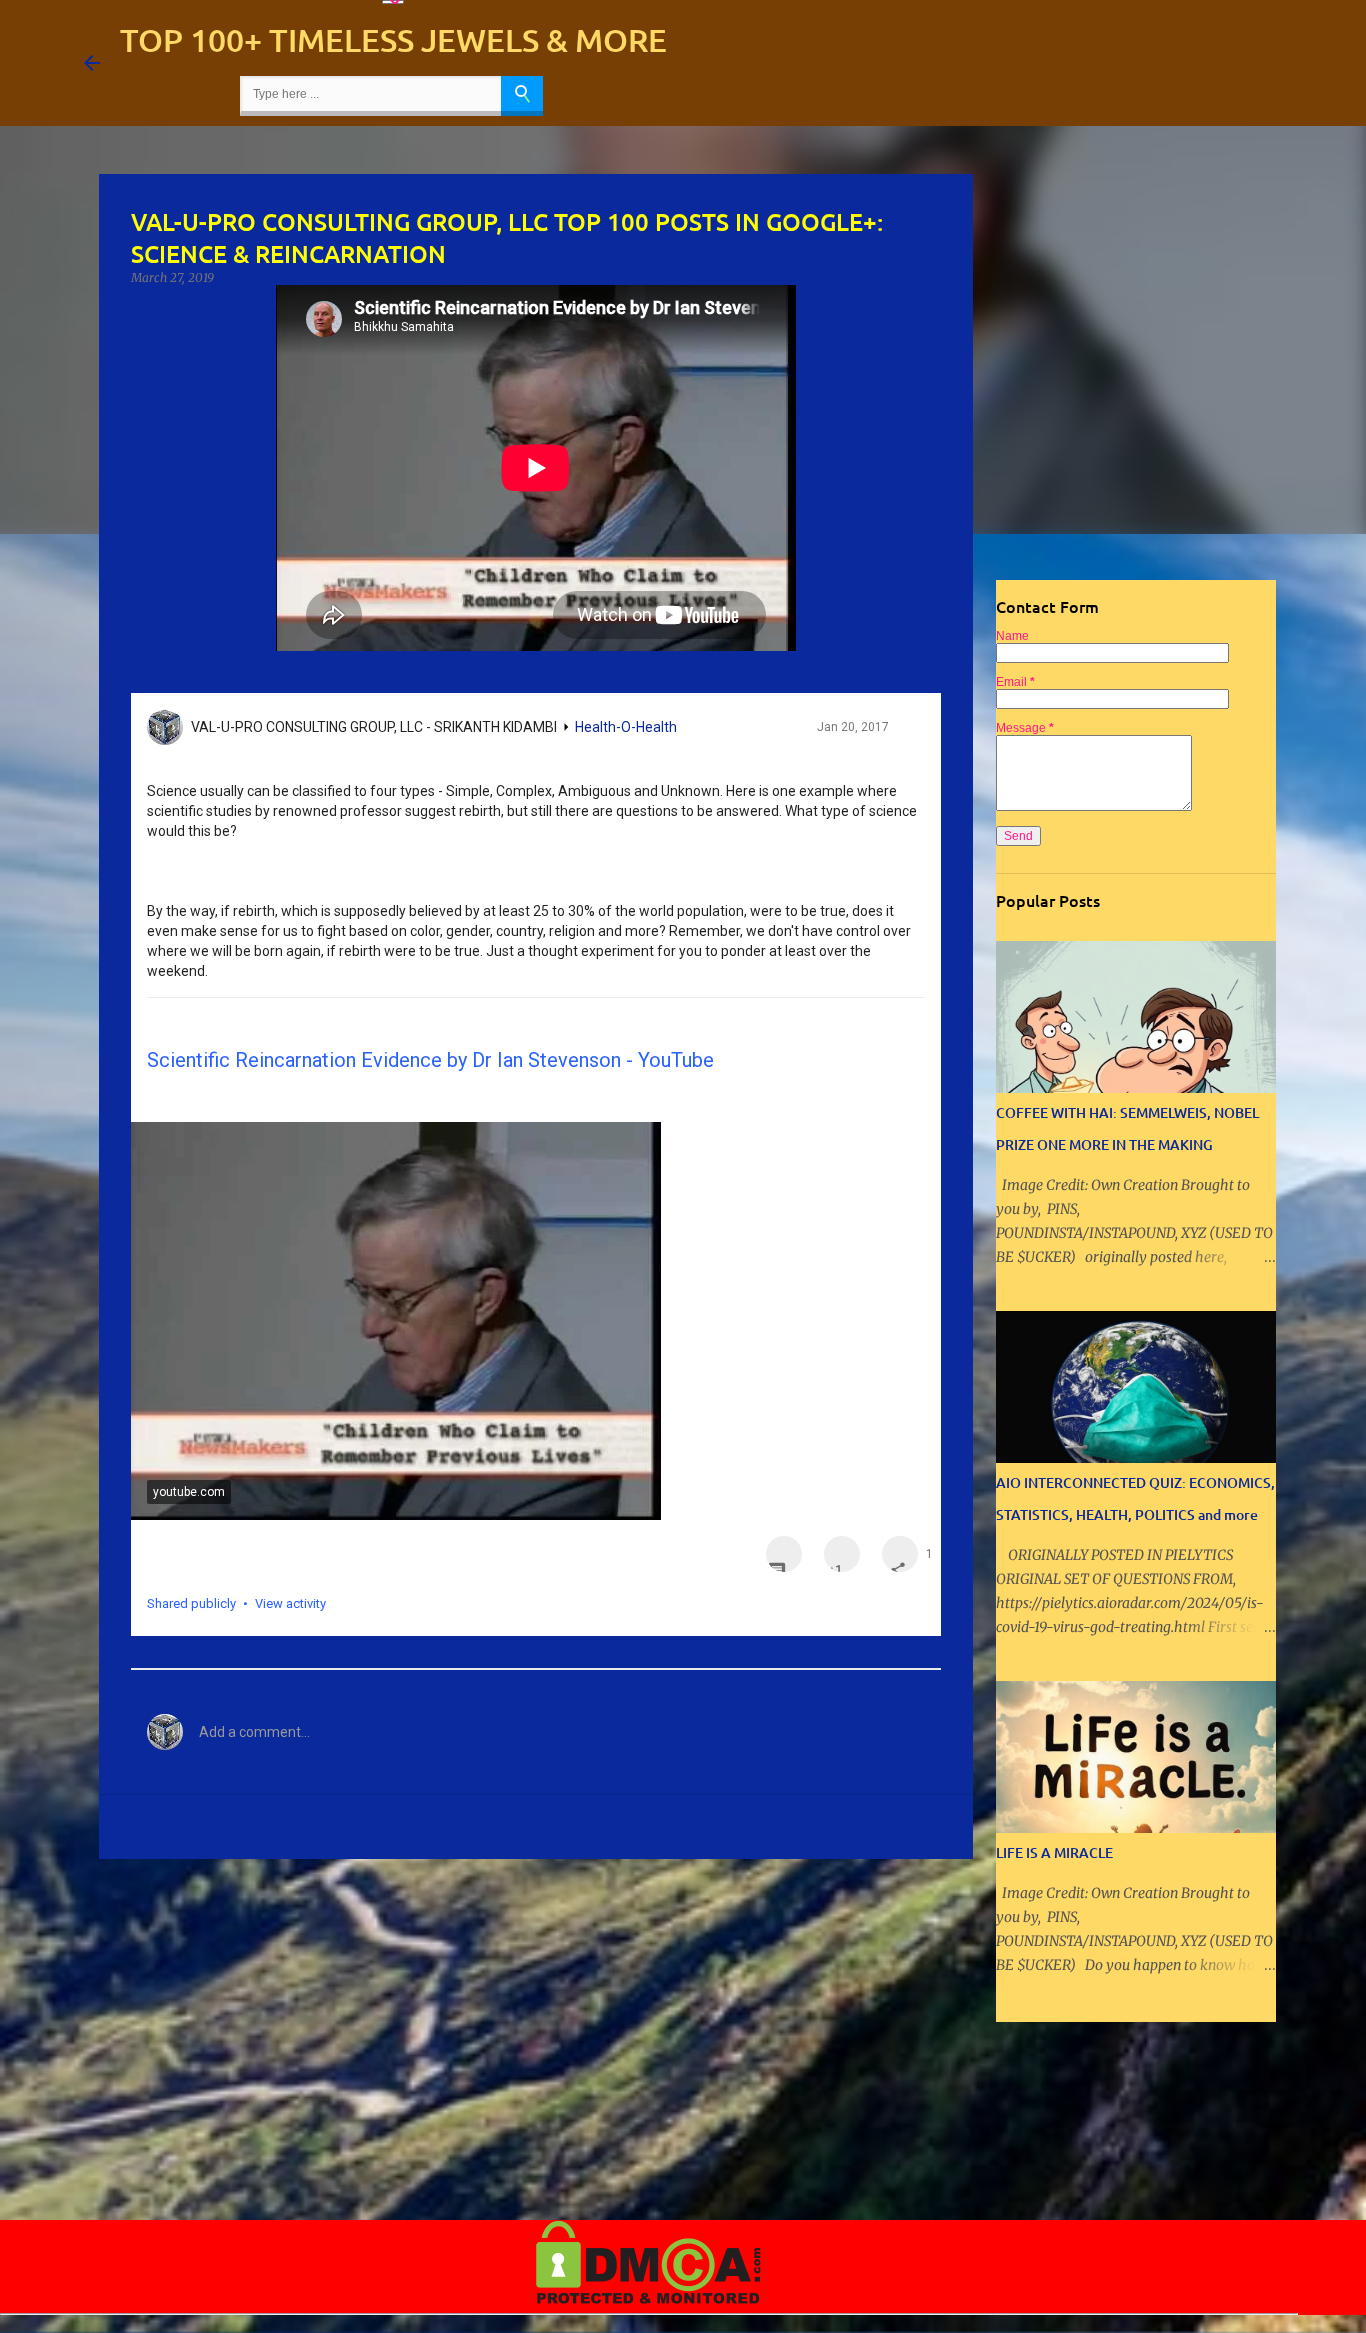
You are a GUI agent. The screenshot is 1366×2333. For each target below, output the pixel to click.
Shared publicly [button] (191, 1603)
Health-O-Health (626, 727)
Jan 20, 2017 (853, 727)
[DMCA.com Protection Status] (648, 2300)
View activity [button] (290, 1603)
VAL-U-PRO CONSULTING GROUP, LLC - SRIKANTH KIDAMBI (374, 727)
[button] (906, 732)
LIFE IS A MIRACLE (1054, 1852)
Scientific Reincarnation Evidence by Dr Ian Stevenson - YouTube (430, 1060)
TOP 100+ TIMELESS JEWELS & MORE (393, 39)
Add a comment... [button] (254, 1732)
